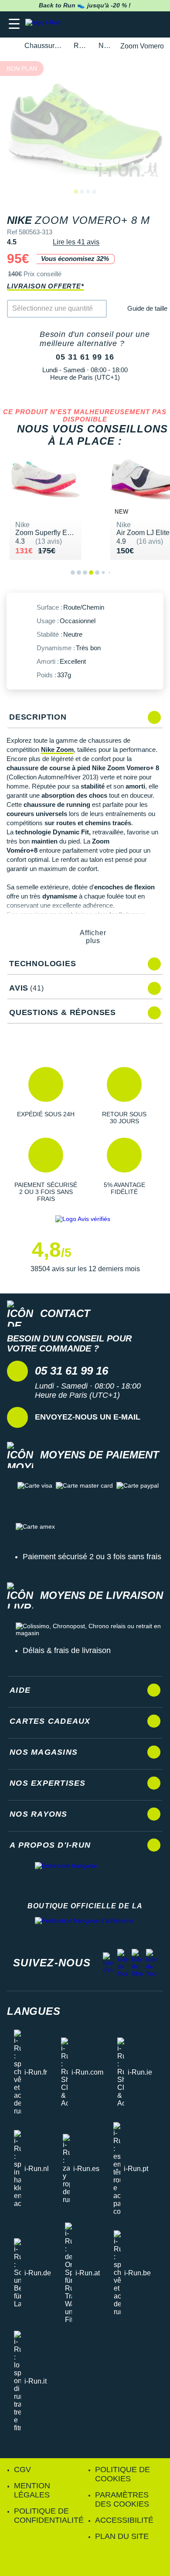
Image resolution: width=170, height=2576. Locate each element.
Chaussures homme (44, 46)
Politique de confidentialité (49, 2516)
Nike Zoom (57, 749)
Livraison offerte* (45, 286)
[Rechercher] (104, 24)
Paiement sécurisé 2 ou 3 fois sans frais (92, 1557)
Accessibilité (124, 2520)
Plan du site (122, 2536)
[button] (46, 1096)
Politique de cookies (122, 2474)
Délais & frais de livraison (67, 1650)
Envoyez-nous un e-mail (88, 1417)
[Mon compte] (138, 24)
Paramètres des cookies (122, 2499)
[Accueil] (10, 46)
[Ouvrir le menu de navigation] (14, 24)
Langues (34, 2011)
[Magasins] (121, 24)
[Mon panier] (155, 24)
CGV (22, 2470)
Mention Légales (32, 2490)
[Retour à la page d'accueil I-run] (45, 24)
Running (81, 46)
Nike (104, 46)
